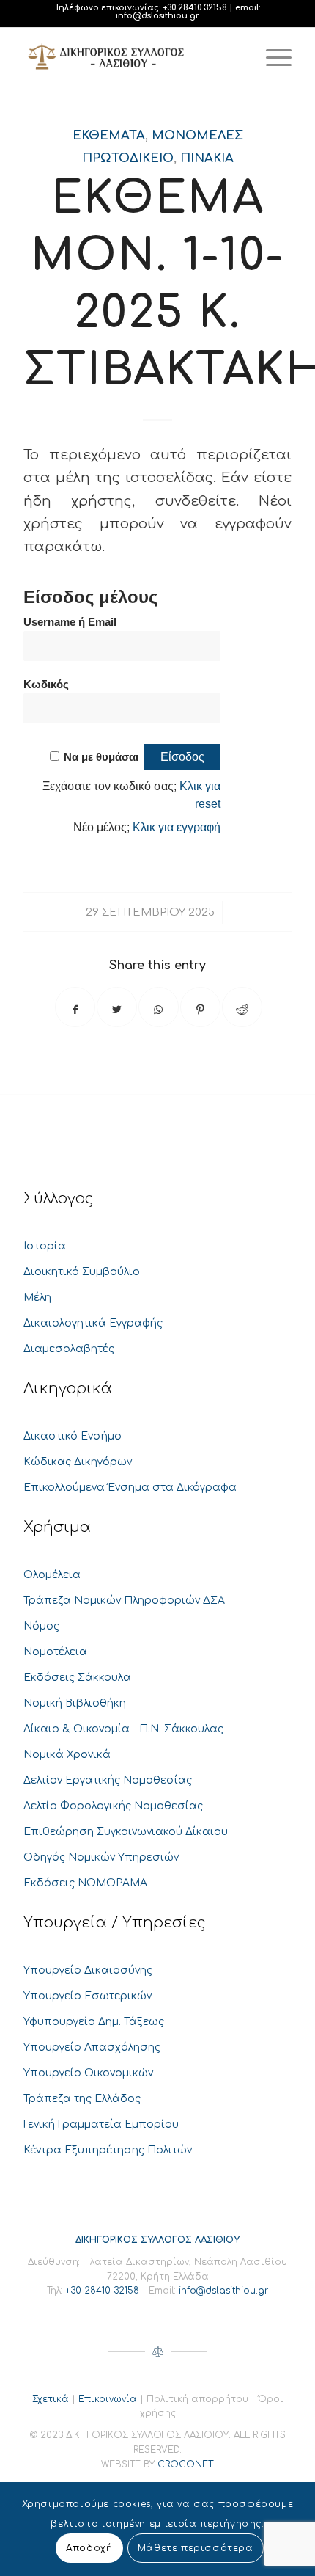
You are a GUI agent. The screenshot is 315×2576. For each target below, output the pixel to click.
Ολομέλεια (52, 1575)
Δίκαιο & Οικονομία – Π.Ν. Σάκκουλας (123, 1729)
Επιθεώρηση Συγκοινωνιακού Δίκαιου (126, 1832)
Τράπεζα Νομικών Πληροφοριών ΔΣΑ (124, 1601)
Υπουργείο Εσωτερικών (88, 1996)
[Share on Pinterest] (200, 1007)
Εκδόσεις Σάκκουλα (77, 1678)
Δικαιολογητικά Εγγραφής (93, 1323)
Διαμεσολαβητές (69, 1349)
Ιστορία (45, 1246)
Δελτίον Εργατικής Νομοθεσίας (108, 1780)
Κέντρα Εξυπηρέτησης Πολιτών (108, 2150)
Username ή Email (70, 622)
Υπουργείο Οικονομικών (88, 2073)
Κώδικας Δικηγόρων (78, 1462)
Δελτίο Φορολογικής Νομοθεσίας (113, 1806)
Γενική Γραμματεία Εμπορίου (101, 2124)
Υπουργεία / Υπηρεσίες (115, 1923)
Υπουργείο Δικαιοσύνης (88, 1970)
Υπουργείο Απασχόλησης (92, 2047)
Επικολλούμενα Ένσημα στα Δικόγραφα (130, 1488)
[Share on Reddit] (242, 1007)
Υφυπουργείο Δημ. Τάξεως (94, 2022)
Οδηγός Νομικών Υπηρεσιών (101, 1857)
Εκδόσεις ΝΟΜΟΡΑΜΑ (85, 1883)
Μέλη (37, 1298)
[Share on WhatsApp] (159, 1007)
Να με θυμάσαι (101, 757)
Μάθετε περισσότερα (196, 2548)
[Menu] (271, 57)
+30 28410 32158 (195, 8)
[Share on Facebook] (75, 1007)
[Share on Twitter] (117, 1007)
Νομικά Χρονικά (67, 1755)
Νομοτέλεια (55, 1652)
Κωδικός (46, 685)
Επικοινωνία (108, 2399)
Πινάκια (207, 158)
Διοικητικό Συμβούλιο (82, 1272)
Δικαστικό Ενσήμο (73, 1436)
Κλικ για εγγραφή (177, 827)
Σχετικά (51, 2399)
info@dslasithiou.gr (157, 16)
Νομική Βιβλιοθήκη (75, 1703)
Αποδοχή (89, 2548)
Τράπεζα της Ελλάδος (82, 2099)
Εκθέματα (109, 135)
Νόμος (41, 1626)
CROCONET (185, 2464)
